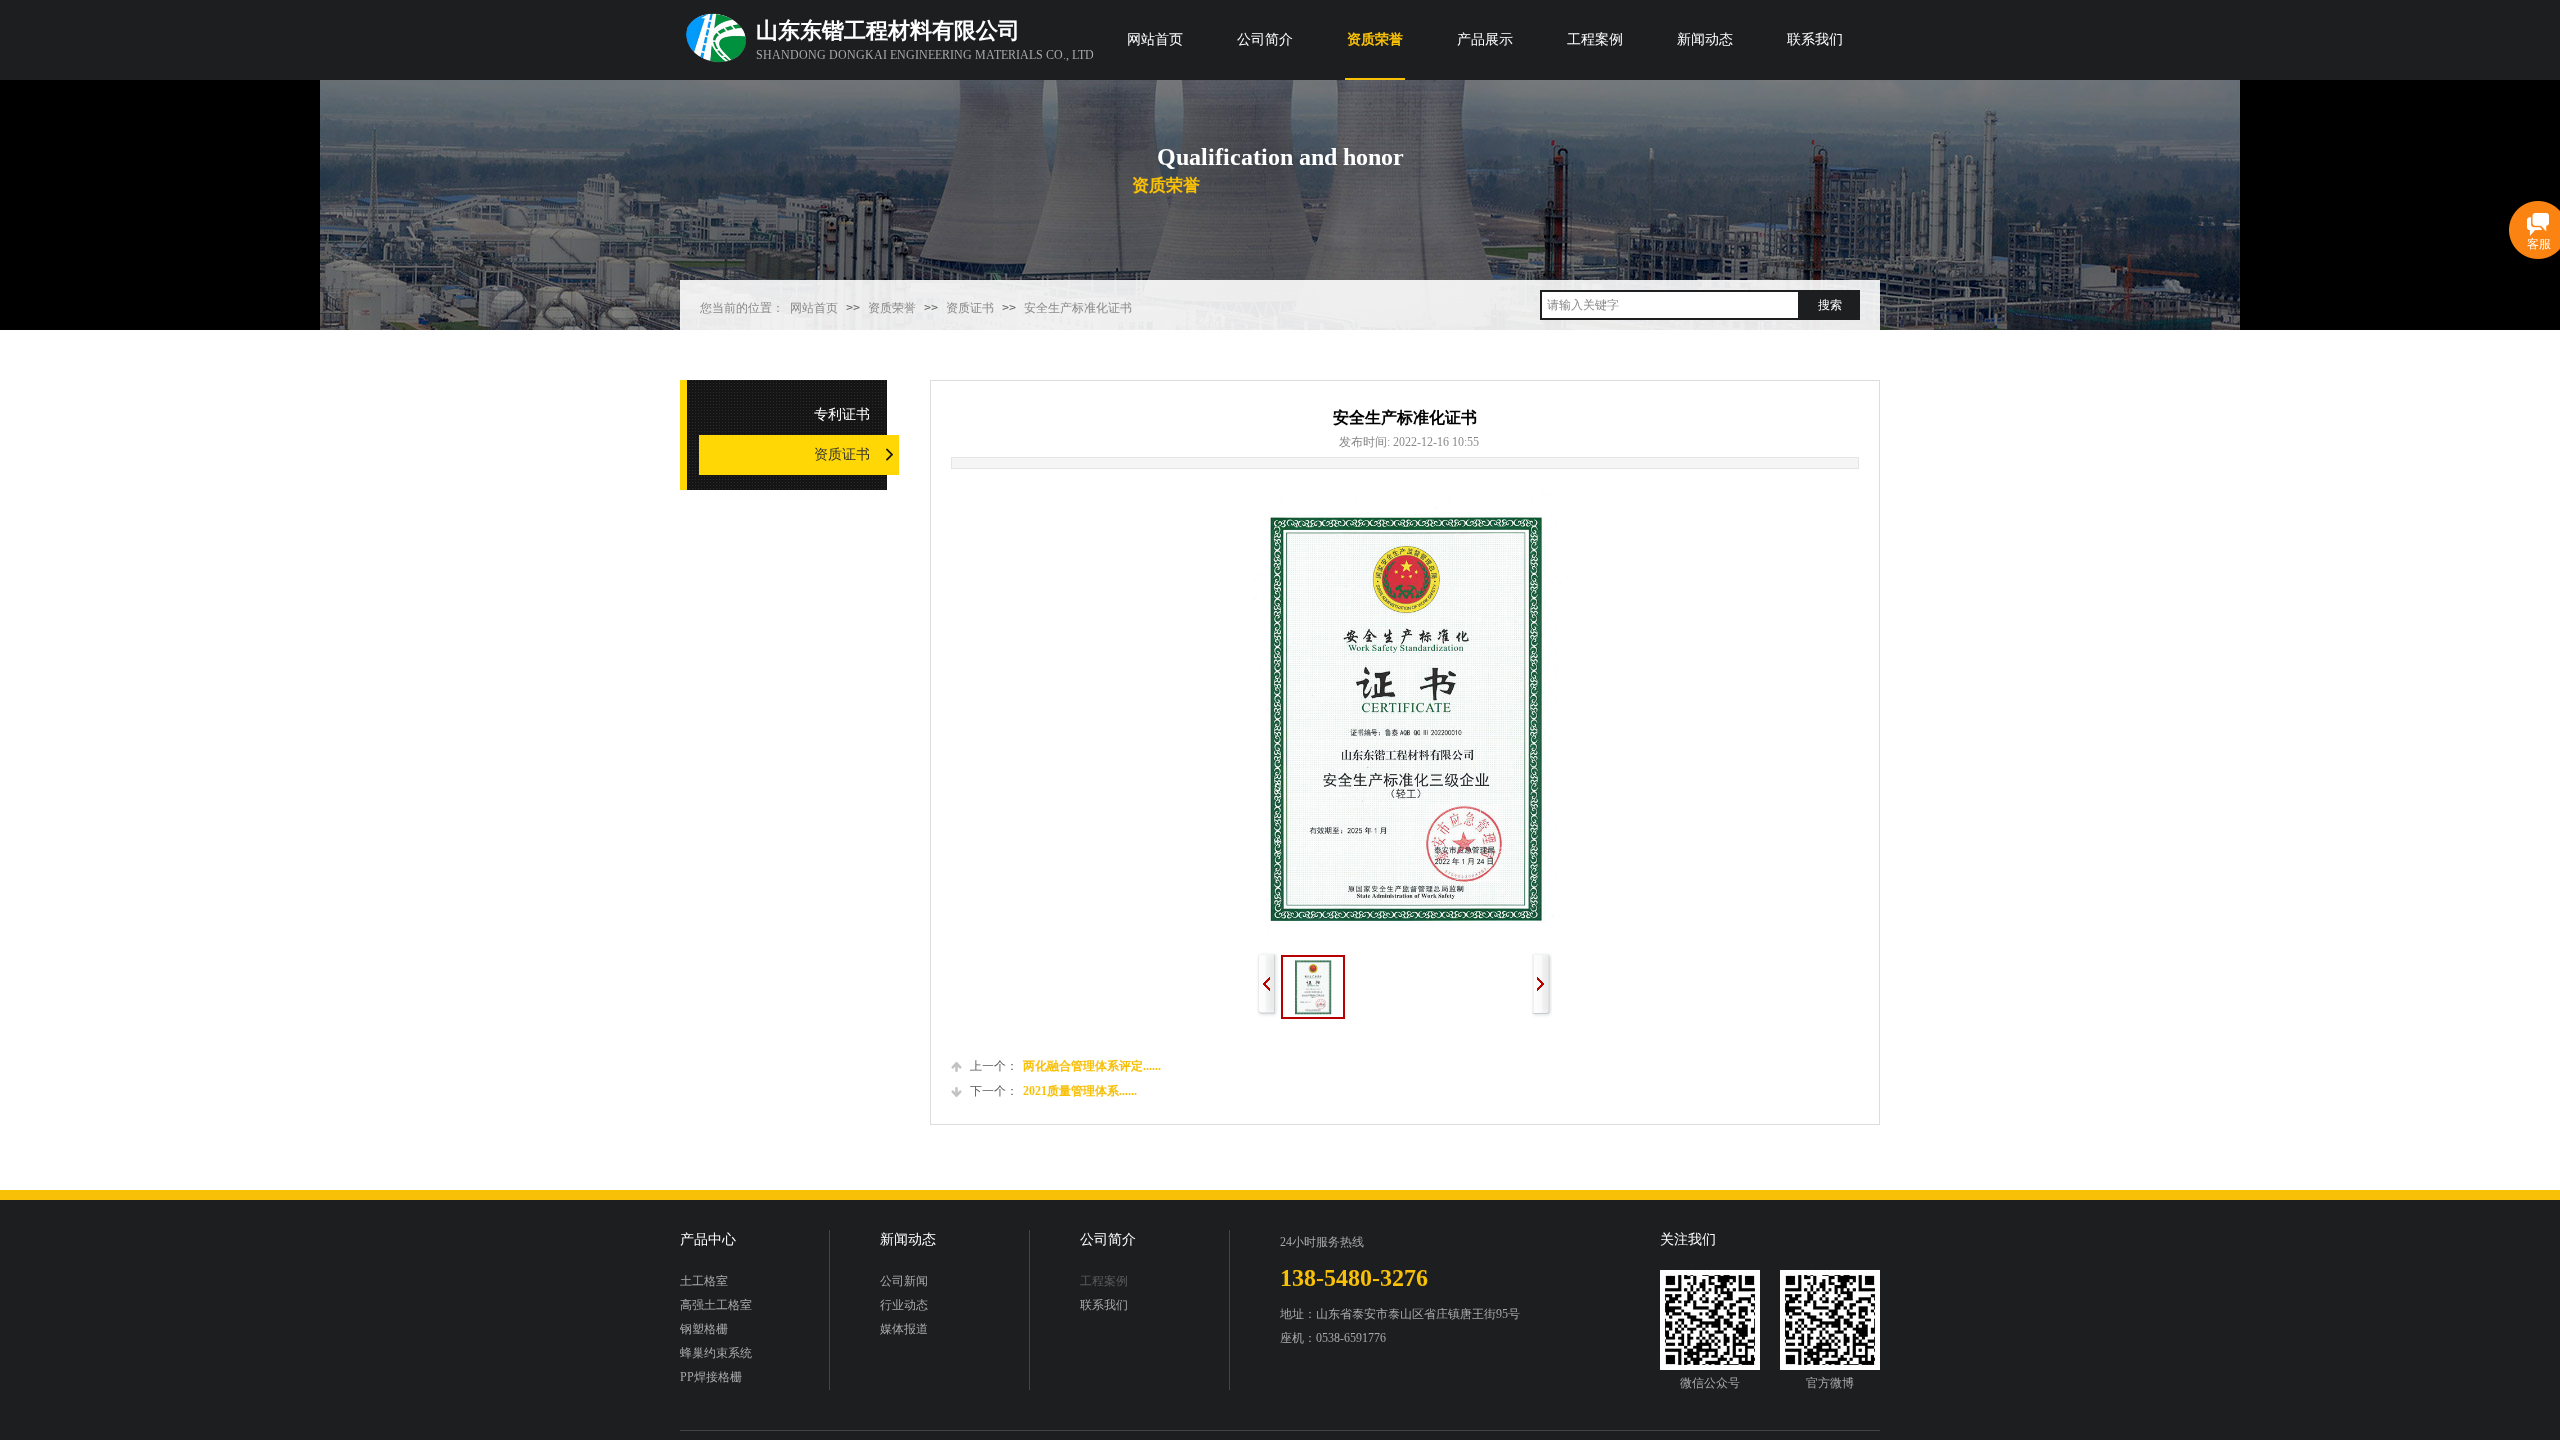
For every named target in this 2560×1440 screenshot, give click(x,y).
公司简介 (1265, 39)
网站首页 (1155, 39)
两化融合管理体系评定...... (1065, 1066)
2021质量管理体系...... (1053, 1091)
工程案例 (1595, 39)
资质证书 (970, 308)
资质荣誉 (1375, 39)
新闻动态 (1705, 39)
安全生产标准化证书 (1078, 308)
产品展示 (1485, 39)
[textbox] (1670, 305)
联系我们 (1815, 39)
